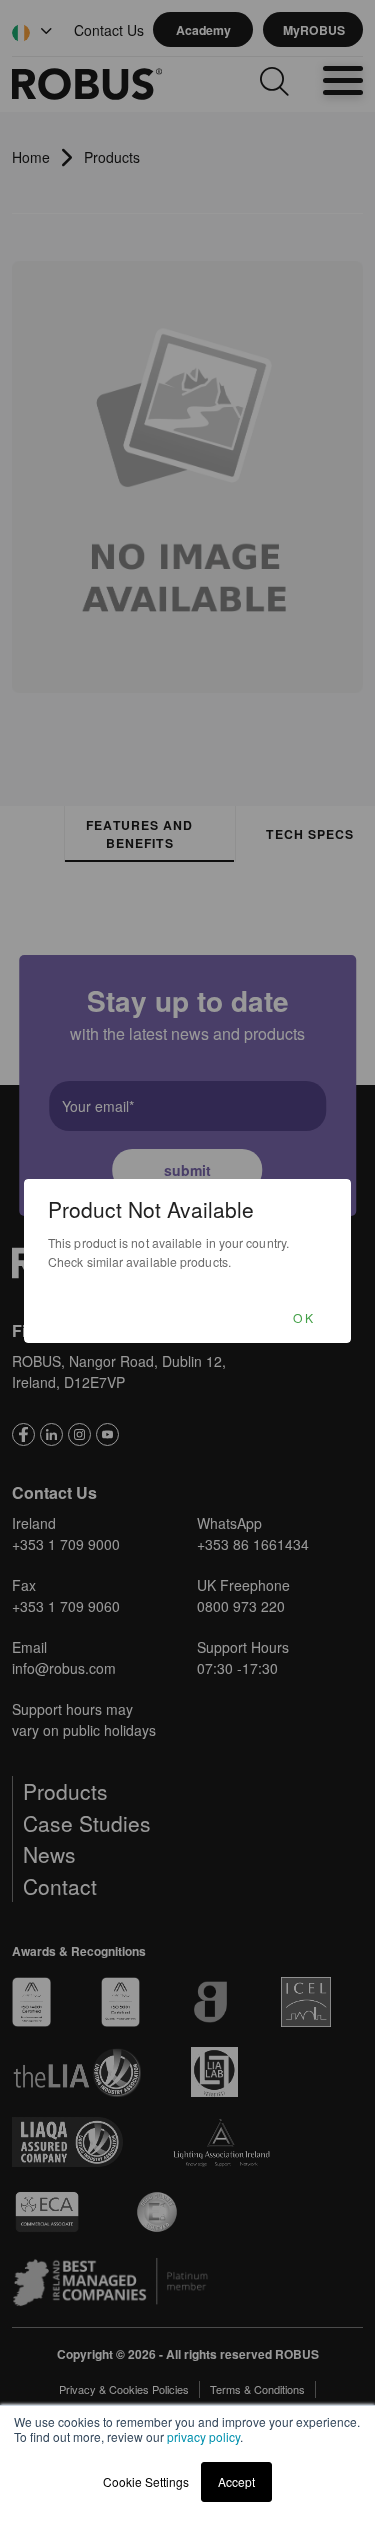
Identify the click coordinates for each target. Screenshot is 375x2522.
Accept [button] (236, 2481)
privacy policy (203, 2436)
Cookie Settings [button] (146, 2481)
